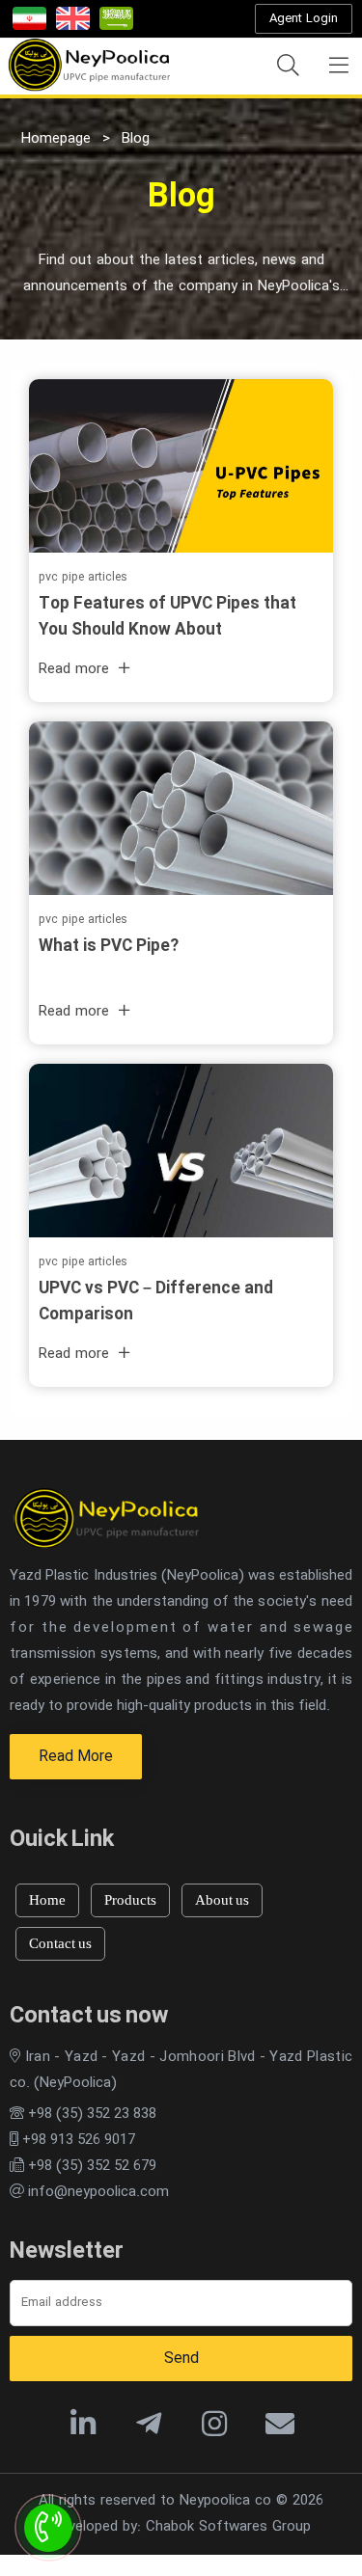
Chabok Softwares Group (228, 2527)
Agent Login (304, 19)
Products (130, 1900)
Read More (76, 1757)
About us (222, 1900)
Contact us (60, 1943)
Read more (74, 669)
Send (181, 2359)
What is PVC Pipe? (109, 947)
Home (47, 1900)
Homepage (56, 139)
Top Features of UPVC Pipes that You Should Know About (167, 617)
